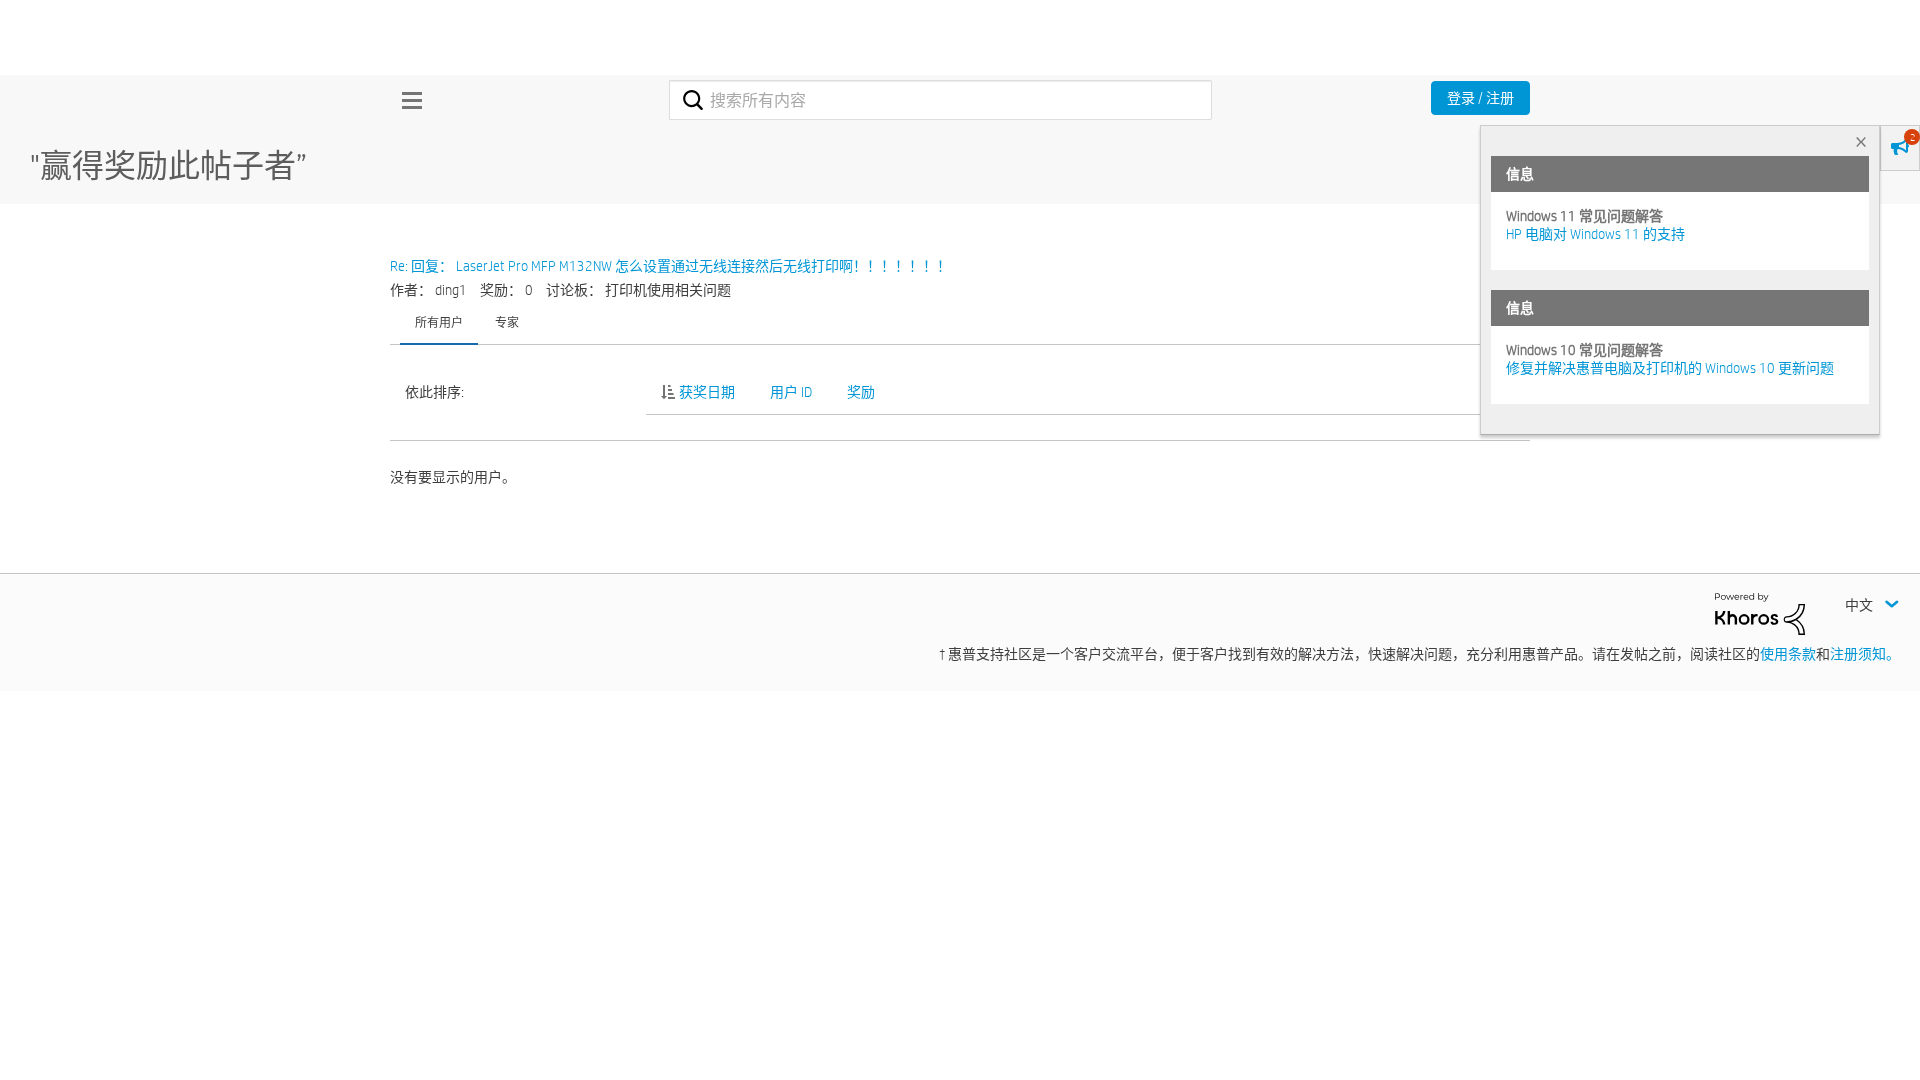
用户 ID (791, 392)
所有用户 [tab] (439, 322)
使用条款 (1788, 654)
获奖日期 (707, 392)
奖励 (861, 392)
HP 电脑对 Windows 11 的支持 (1595, 234)
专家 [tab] (507, 322)
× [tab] (1861, 141)
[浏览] (407, 100)
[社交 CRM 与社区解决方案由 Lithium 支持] (1760, 613)
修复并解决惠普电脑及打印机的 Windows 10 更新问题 (1670, 368)
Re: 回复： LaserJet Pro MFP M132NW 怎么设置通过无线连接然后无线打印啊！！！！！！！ (670, 266)
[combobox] (940, 100)
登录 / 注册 (1480, 98)
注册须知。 (1865, 654)
